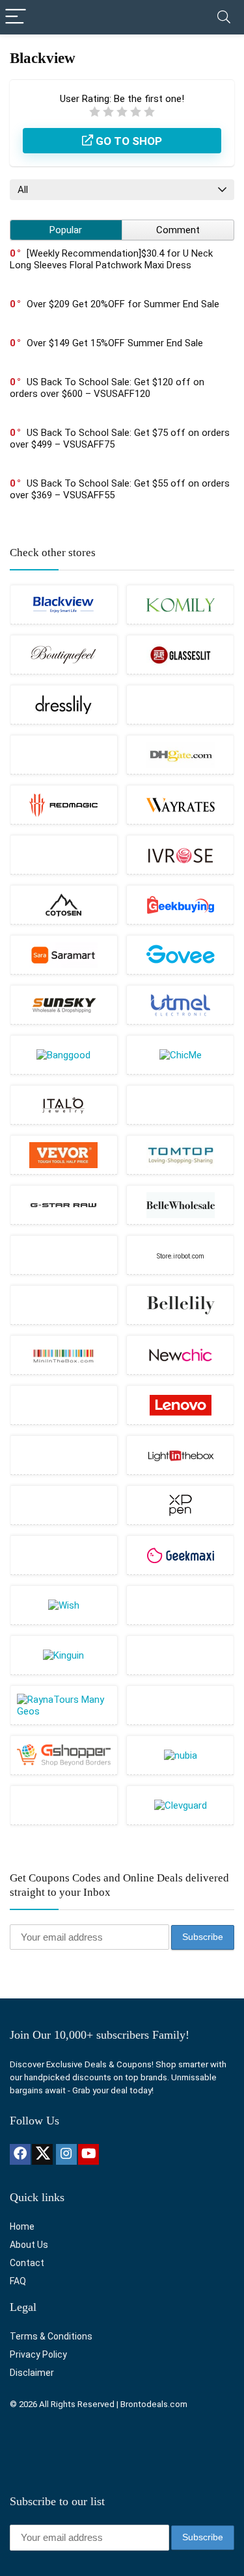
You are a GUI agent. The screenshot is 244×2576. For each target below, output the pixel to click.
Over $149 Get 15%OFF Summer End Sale (115, 343)
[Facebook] (20, 2154)
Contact (27, 2263)
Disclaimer (32, 2373)
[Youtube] (88, 2154)
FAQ (18, 2281)
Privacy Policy (38, 2354)
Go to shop (128, 141)
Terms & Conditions (51, 2336)
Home (22, 2226)
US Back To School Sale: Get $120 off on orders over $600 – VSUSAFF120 (107, 388)
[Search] (224, 17)
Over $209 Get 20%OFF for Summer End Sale (123, 304)
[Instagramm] (66, 2154)
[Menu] (16, 17)
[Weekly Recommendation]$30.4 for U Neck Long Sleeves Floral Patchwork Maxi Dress (111, 259)
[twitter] (42, 2154)
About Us (29, 2245)
